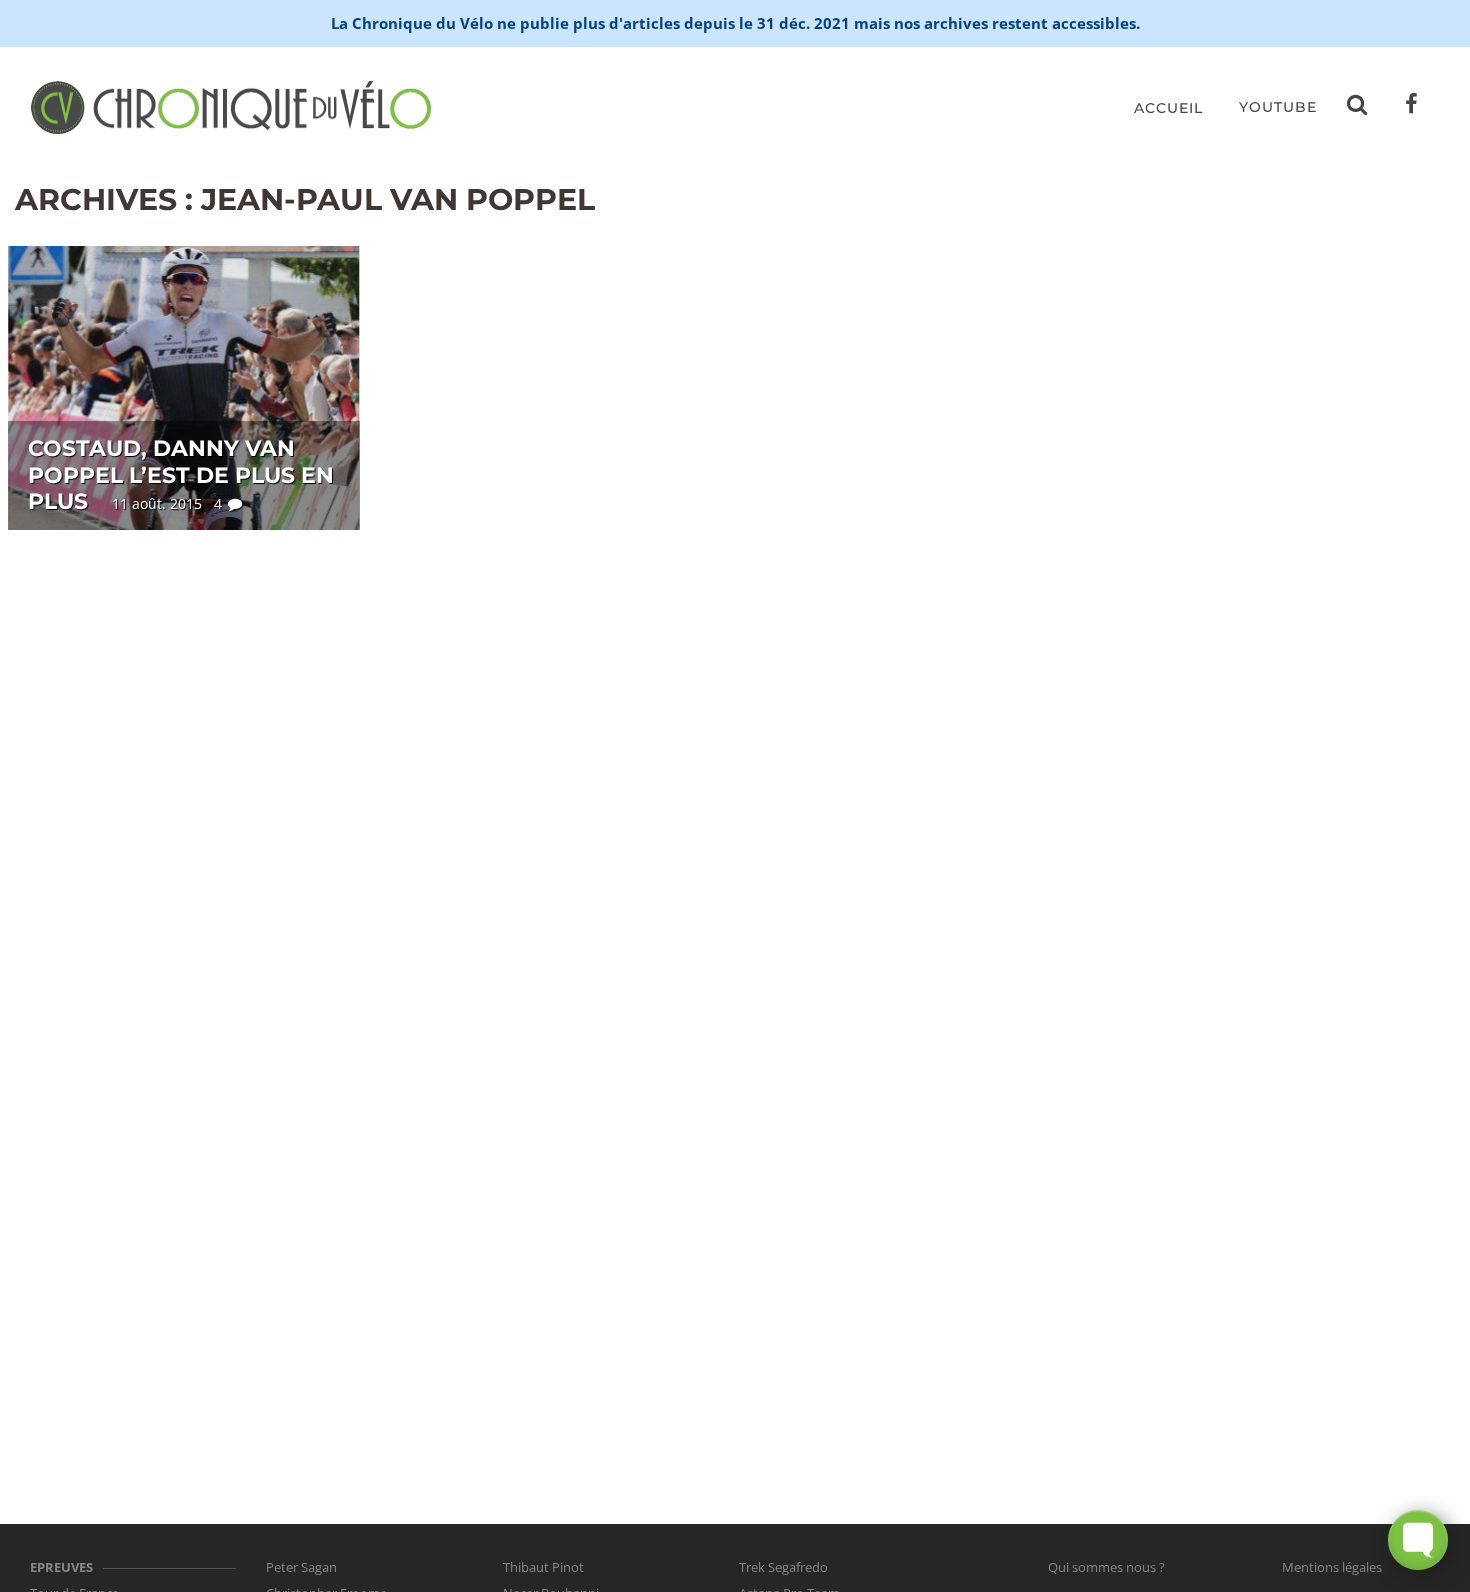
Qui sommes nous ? (1106, 1567)
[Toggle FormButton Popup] (1418, 1540)
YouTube (1278, 107)
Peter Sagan (301, 1567)
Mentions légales (1332, 1567)
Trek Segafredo (783, 1567)
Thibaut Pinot (543, 1567)
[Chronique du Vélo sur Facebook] (1412, 108)
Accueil (1168, 108)
